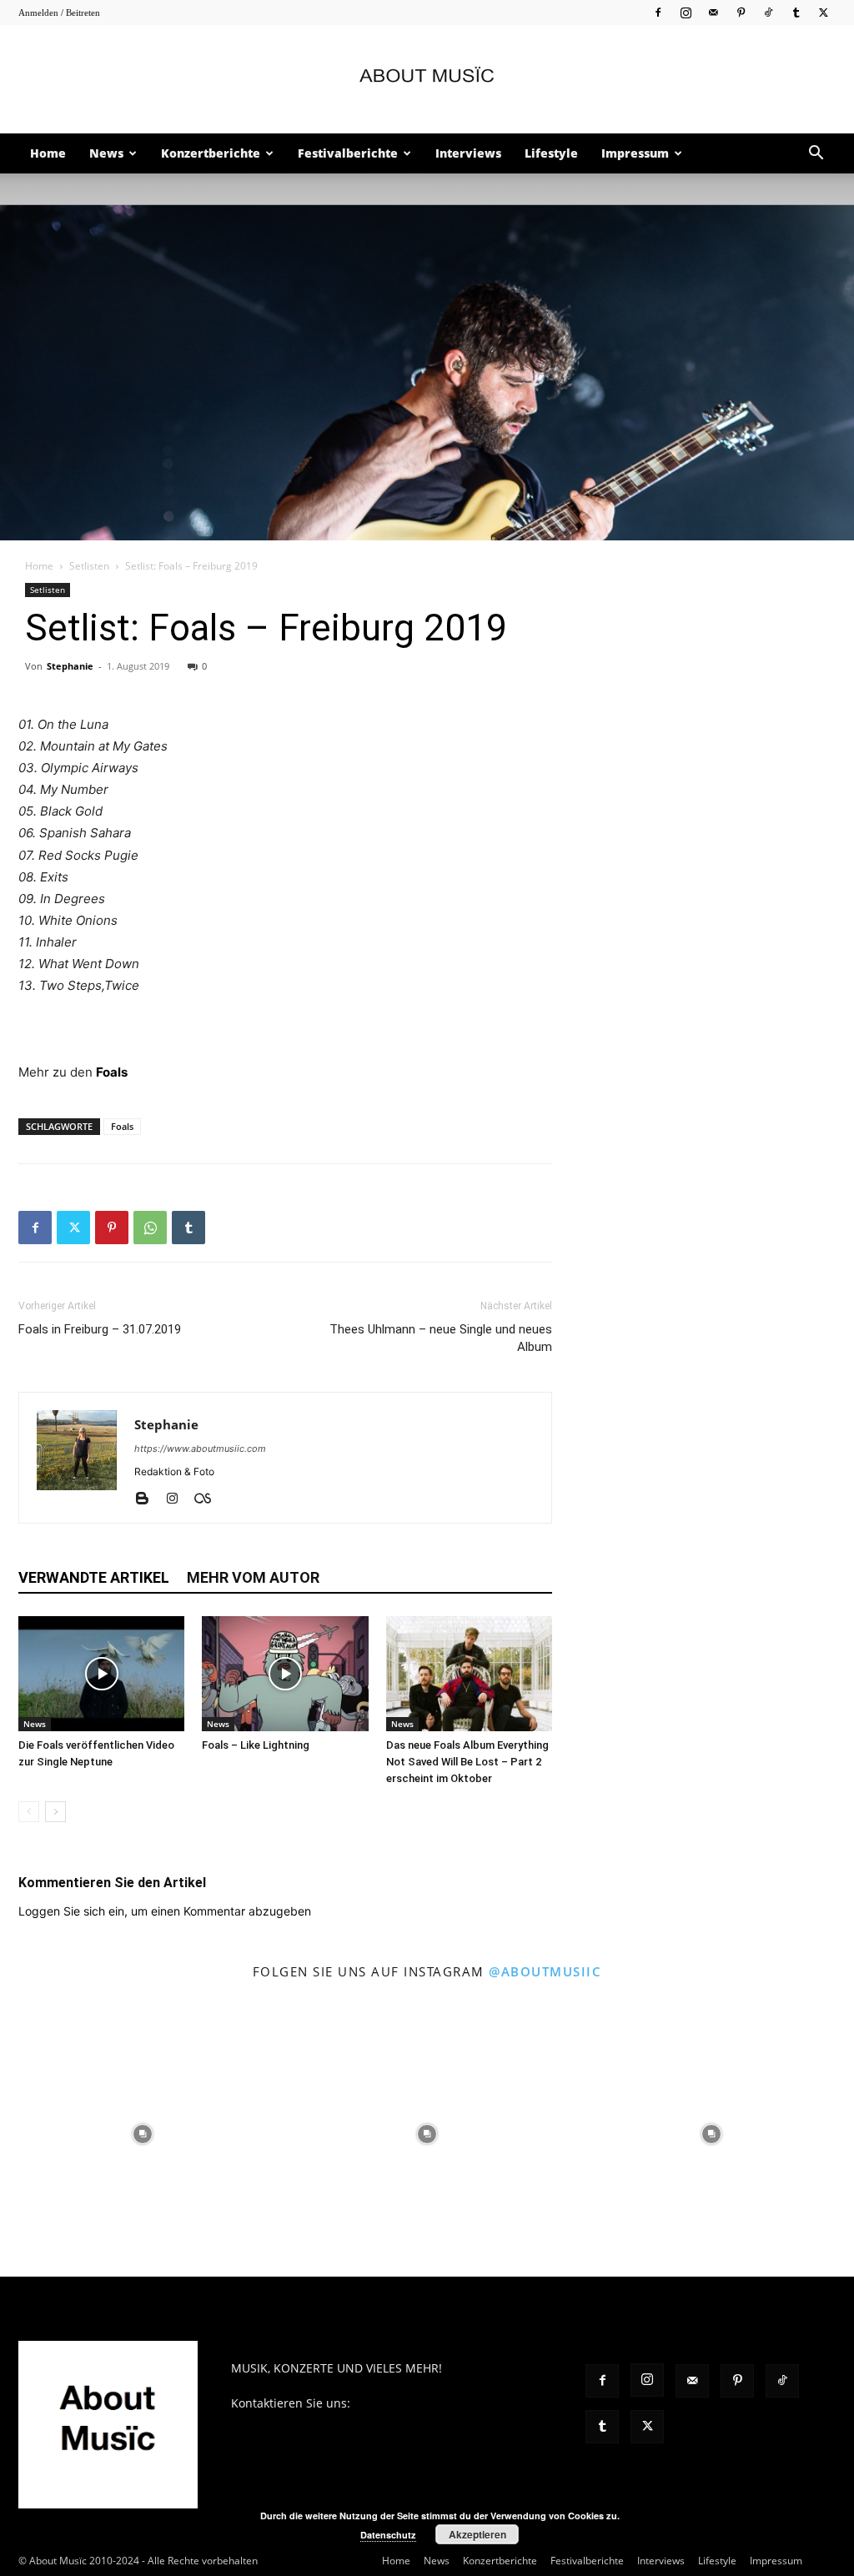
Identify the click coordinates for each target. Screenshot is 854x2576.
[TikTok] (768, 12)
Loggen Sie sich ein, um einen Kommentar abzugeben (165, 1911)
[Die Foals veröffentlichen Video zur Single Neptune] (101, 1673)
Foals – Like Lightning (256, 1745)
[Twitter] (823, 12)
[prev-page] (29, 1812)
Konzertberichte (211, 153)
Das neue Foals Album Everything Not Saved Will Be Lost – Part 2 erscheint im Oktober (467, 1762)
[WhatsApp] (150, 1228)
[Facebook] (658, 12)
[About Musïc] (427, 80)
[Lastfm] (209, 1499)
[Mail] (713, 12)
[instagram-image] (142, 2134)
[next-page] (55, 1812)
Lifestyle (551, 153)
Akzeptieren (477, 2534)
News (106, 153)
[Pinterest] (741, 12)
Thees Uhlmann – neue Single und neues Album (441, 1338)
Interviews (468, 153)
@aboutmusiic (545, 1971)
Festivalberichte (348, 153)
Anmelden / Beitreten (59, 13)
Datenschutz (388, 2535)
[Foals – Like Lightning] (285, 1673)
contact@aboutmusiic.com (427, 2403)
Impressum (635, 153)
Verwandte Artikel (94, 1577)
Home (48, 153)
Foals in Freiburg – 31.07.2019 (100, 1329)
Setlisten (89, 566)
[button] (816, 155)
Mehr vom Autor (253, 1577)
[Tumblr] (796, 12)
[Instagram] (686, 12)
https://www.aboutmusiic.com (200, 1449)
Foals (112, 1072)
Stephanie (70, 666)
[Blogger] (148, 1499)
